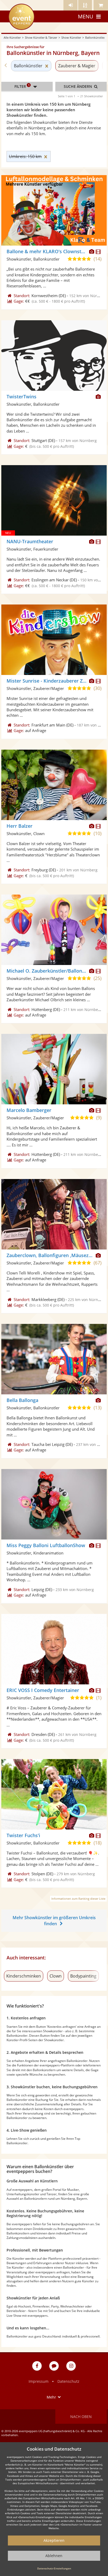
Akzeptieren (54, 2540)
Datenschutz (68, 2381)
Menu (86, 16)
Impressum (39, 2381)
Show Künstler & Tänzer (41, 37)
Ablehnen (54, 2556)
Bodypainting (83, 1976)
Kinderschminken (24, 1976)
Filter (22, 86)
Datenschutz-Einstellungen (54, 2568)
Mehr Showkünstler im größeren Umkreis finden (54, 1921)
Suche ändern (78, 86)
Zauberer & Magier (77, 66)
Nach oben (81, 2417)
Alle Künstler (12, 37)
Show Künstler (71, 37)
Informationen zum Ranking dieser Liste (78, 1899)
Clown (56, 1976)
